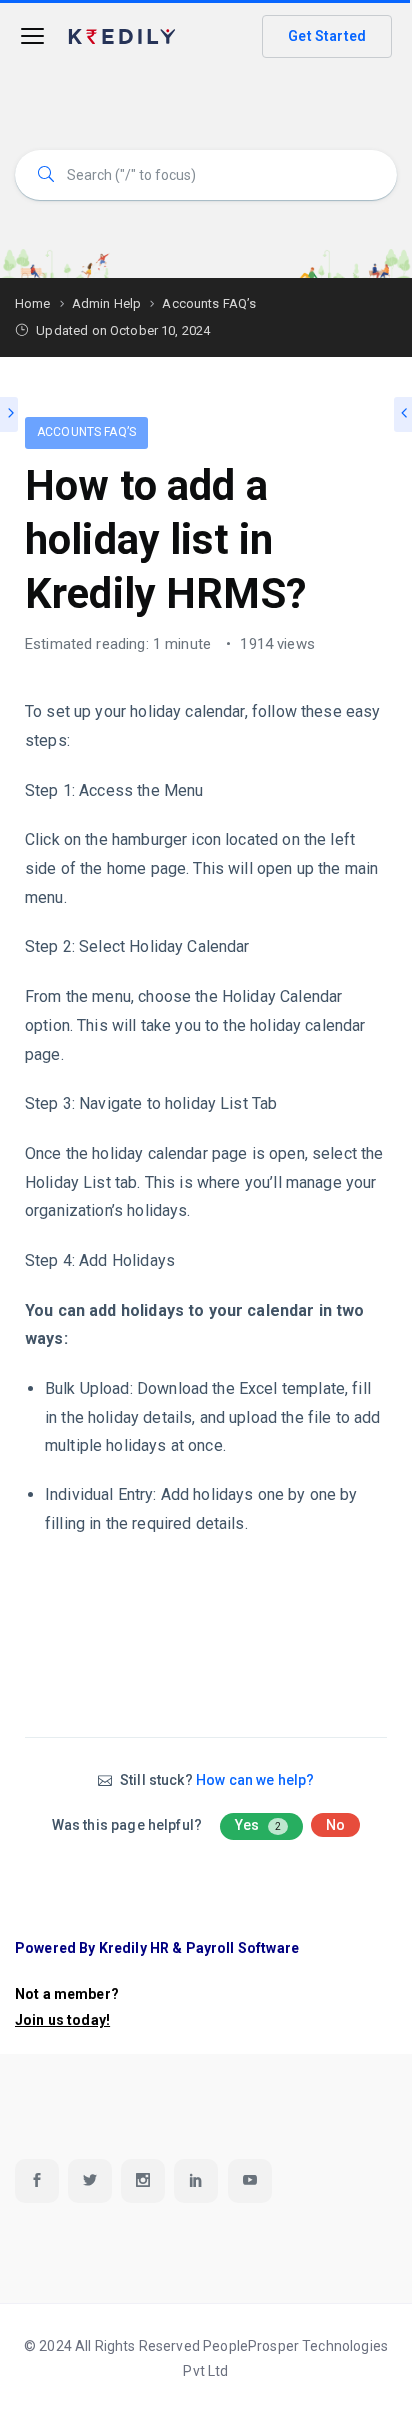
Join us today (60, 2020)
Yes (258, 1825)
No (335, 1825)
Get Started (327, 36)
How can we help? (255, 1780)
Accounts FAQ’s (86, 432)
